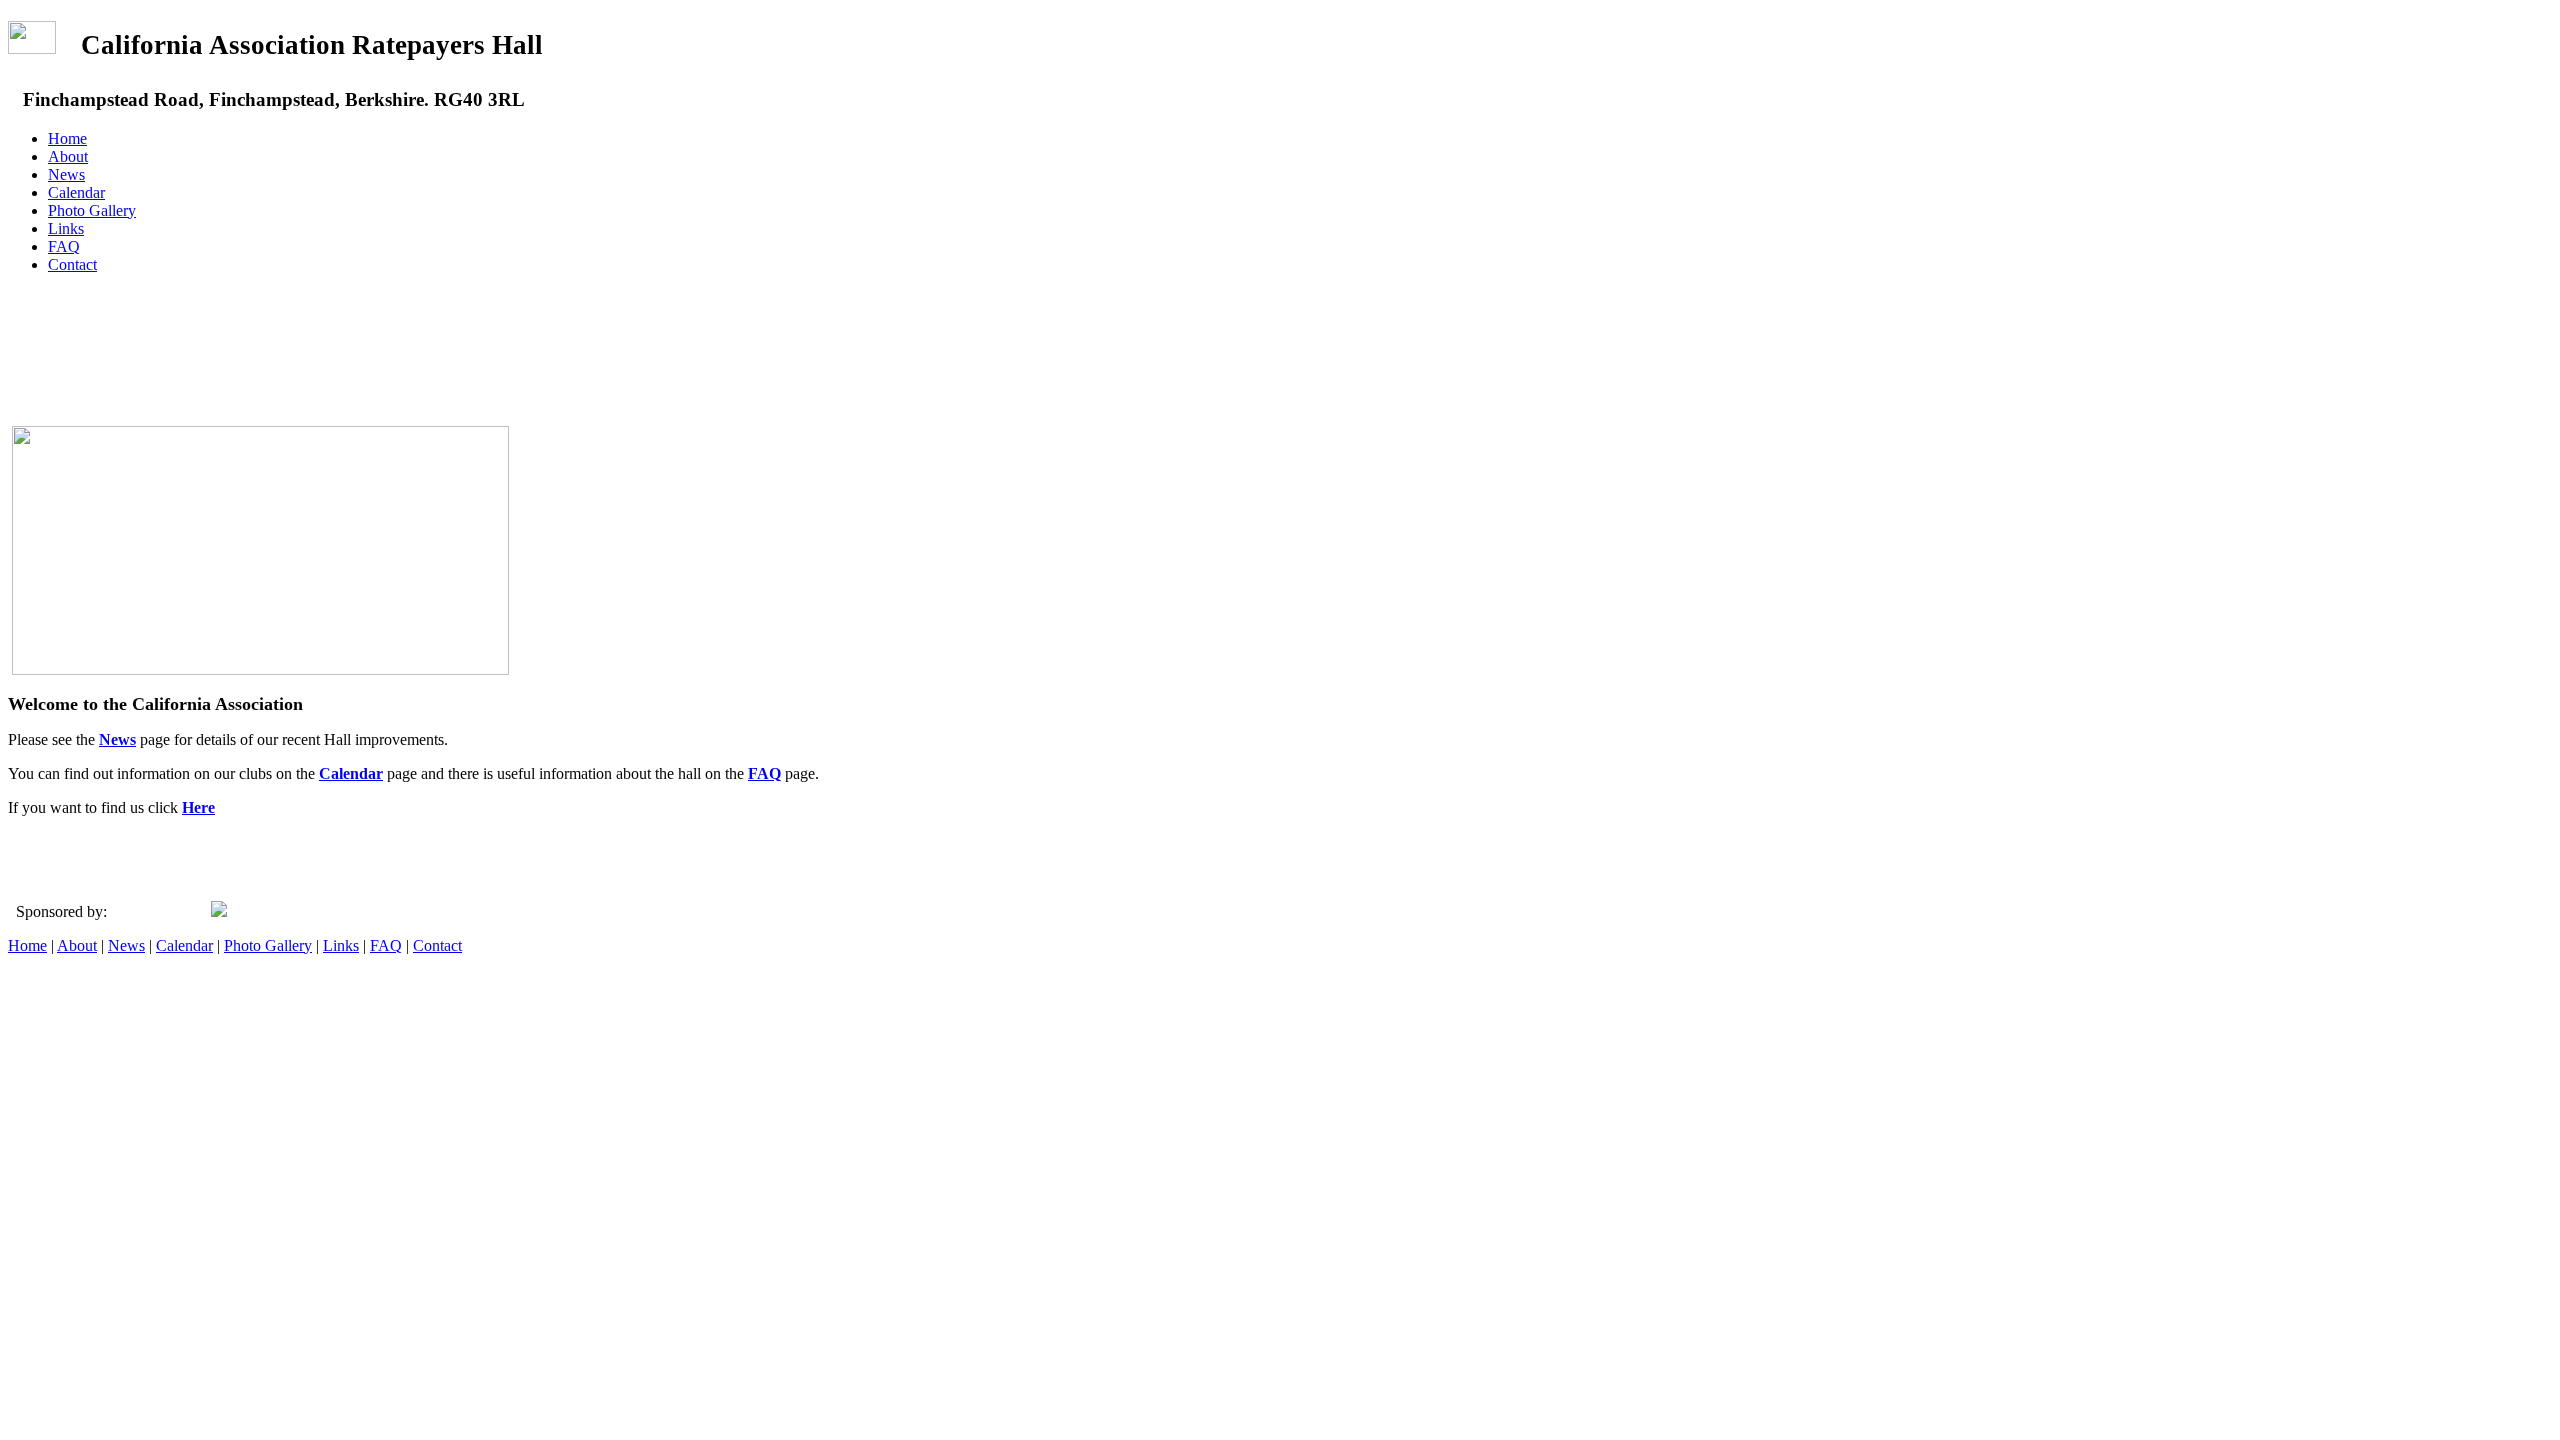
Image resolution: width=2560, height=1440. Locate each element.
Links (66, 228)
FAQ (64, 246)
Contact (72, 264)
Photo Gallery (92, 210)
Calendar (76, 192)
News (66, 174)
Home (67, 138)
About (68, 156)
